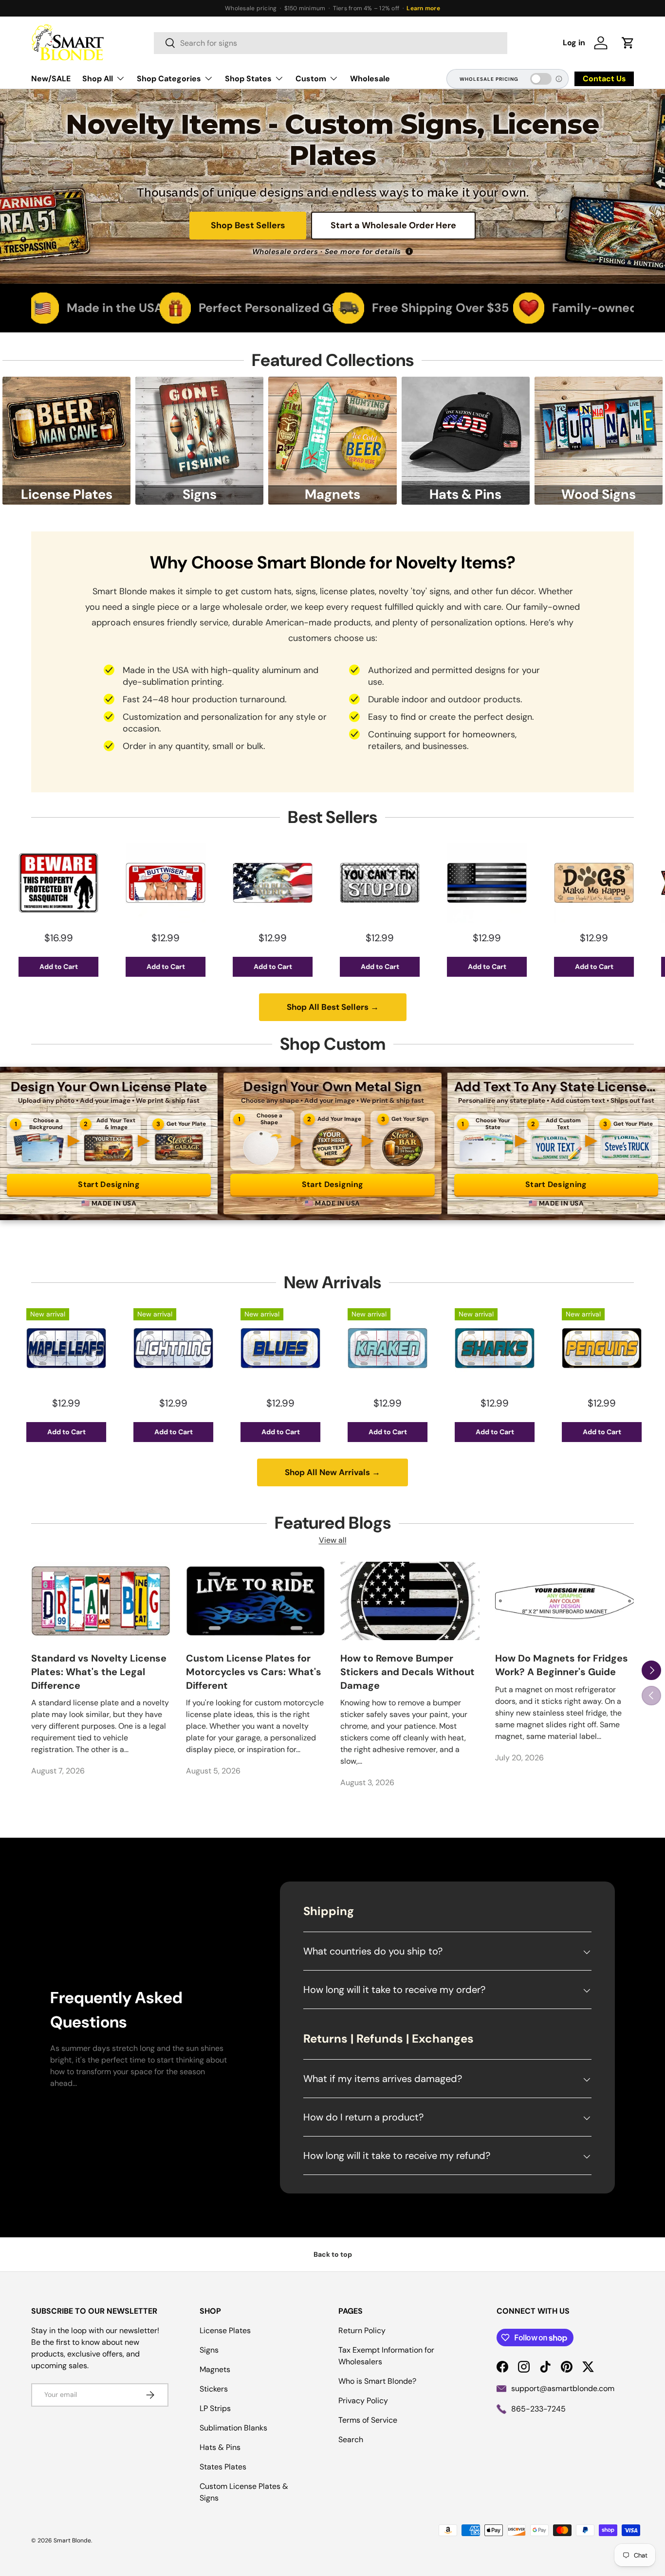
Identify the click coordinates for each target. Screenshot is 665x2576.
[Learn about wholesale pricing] (559, 79)
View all (333, 1540)
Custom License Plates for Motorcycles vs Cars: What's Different (254, 1672)
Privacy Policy (363, 2401)
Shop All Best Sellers (333, 1007)
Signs (209, 2350)
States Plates (223, 2467)
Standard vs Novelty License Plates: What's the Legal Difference (99, 1672)
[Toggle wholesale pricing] (541, 79)
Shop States (248, 79)
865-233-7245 (538, 2409)
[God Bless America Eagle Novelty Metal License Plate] (169, 883)
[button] (628, 43)
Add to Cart (63, 967)
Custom (311, 79)
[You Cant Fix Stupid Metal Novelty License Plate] (277, 883)
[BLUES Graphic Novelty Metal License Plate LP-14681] (177, 1348)
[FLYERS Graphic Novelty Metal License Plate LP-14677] (606, 1348)
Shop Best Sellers (248, 225)
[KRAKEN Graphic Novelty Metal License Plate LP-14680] (284, 1348)
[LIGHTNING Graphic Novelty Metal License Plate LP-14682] (70, 1348)
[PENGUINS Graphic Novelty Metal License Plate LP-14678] (499, 1348)
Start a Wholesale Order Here (393, 225)
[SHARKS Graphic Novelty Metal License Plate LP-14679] (391, 1348)
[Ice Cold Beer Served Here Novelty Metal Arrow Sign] (598, 883)
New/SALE (51, 79)
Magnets (215, 2369)
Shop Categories (169, 79)
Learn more (423, 8)
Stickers (214, 2389)
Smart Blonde (72, 2540)
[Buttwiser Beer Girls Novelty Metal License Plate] (62, 883)
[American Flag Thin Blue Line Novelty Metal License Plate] (384, 883)
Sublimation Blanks (233, 2428)
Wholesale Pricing (489, 79)
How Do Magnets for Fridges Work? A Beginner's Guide (562, 1665)
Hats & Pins (220, 2447)
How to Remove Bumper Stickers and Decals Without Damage (407, 1672)
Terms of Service (368, 2420)
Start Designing (109, 1184)
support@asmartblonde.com (563, 2388)
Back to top (333, 2254)
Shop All (98, 79)
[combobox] (331, 43)
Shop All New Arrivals (332, 1472)
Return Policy (362, 2330)
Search (351, 2439)
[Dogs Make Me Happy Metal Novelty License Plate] (491, 883)
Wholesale (370, 79)
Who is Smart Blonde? (377, 2381)
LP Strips (215, 2408)
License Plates (225, 2330)
